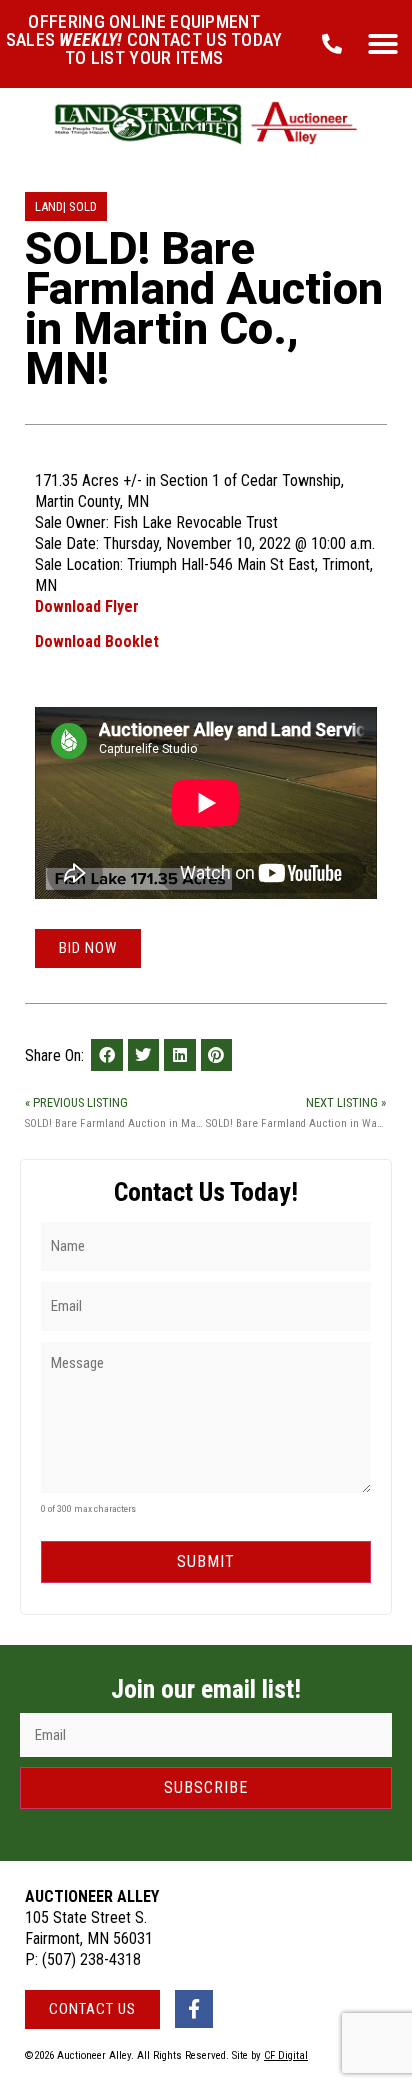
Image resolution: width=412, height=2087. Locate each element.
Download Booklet (97, 641)
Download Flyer (87, 606)
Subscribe (206, 1787)
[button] (383, 44)
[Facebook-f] (194, 2009)
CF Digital (286, 2055)
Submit (206, 1561)
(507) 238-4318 (91, 1959)
